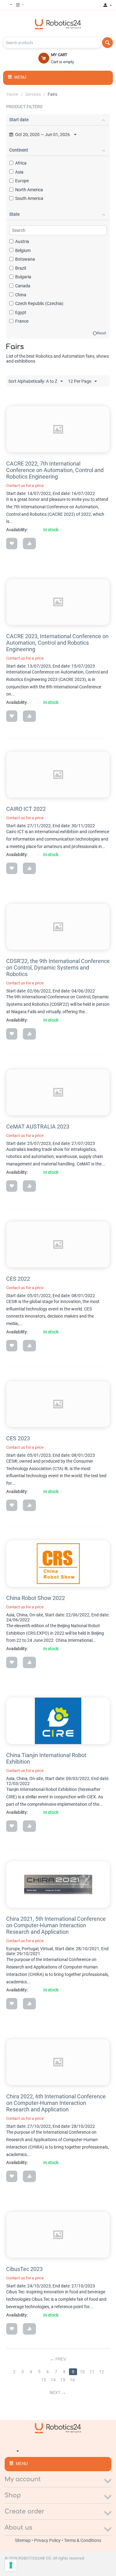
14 (53, 2380)
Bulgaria (23, 277)
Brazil (21, 268)
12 (101, 2372)
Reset (102, 333)
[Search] (107, 43)
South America (29, 198)
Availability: (17, 530)
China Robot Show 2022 (36, 1598)
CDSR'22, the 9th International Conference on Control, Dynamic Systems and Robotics (58, 968)
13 (44, 2380)
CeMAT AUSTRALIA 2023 (38, 1127)
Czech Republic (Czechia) (39, 303)
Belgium (23, 250)
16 (72, 2380)
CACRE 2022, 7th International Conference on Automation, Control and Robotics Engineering (55, 470)
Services (33, 94)
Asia (19, 172)
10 (82, 2372)
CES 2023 (18, 1438)
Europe (22, 181)
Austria (22, 241)
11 (92, 2372)
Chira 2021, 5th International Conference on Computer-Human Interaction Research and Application (56, 1925)
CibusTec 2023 (24, 2269)
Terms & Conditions (83, 2540)
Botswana (25, 259)
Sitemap (23, 2540)
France (22, 321)
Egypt (21, 312)
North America (29, 190)
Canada (23, 286)
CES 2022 (18, 1279)
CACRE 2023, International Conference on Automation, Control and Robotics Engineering (57, 643)
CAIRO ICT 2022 (26, 809)
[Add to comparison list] (29, 543)
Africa (21, 163)
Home (13, 94)
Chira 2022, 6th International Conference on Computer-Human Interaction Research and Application (56, 2103)
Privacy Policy (48, 2540)
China (21, 295)
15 (63, 2380)
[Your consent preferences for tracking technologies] (11, 2565)
